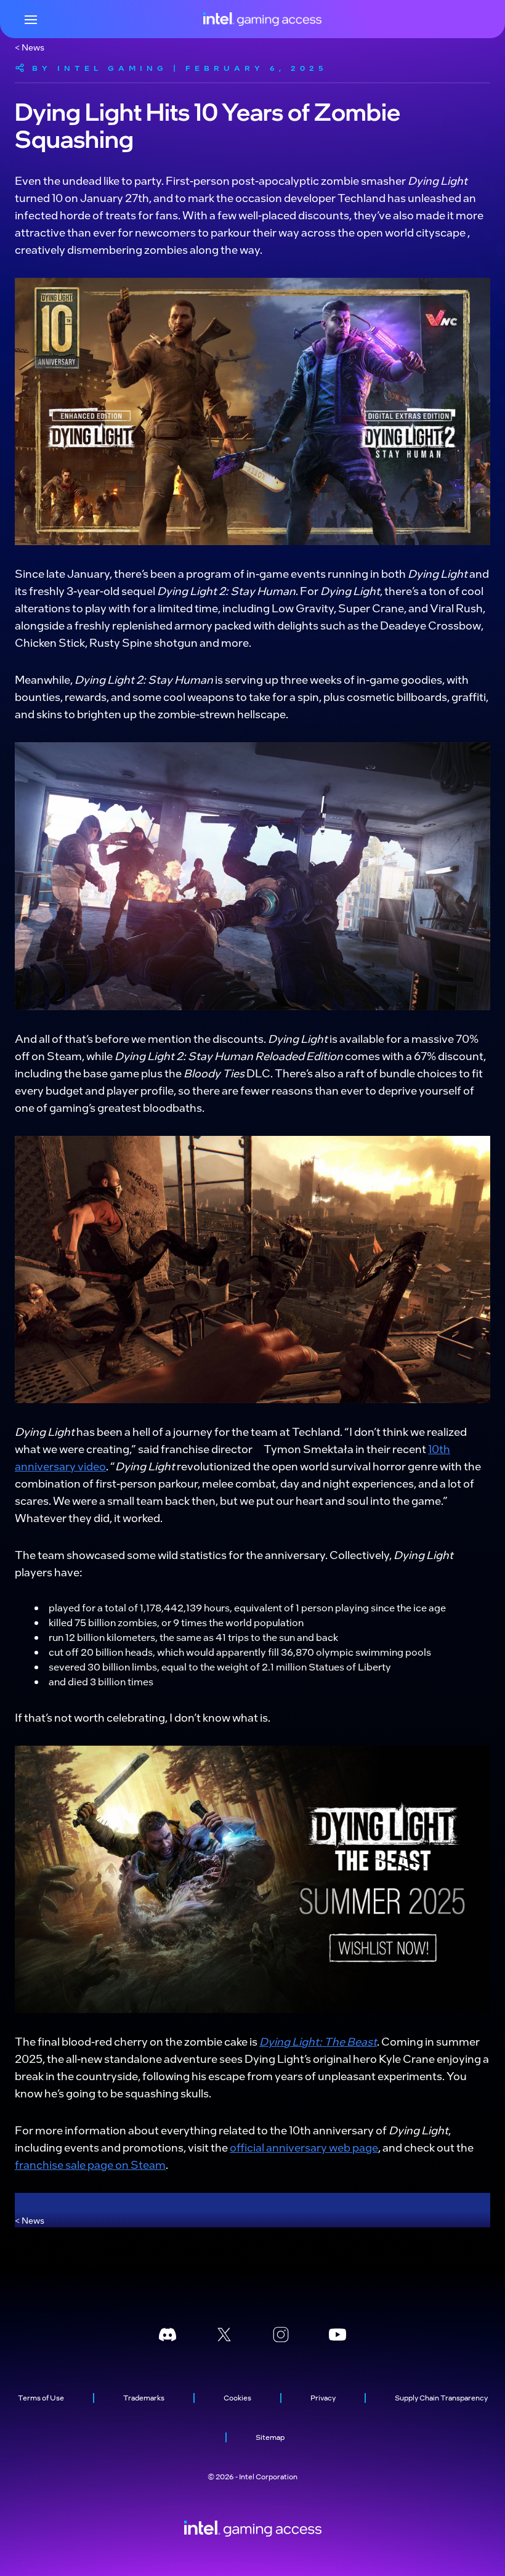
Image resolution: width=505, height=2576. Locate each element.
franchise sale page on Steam (90, 2164)
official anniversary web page (304, 2147)
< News (30, 47)
